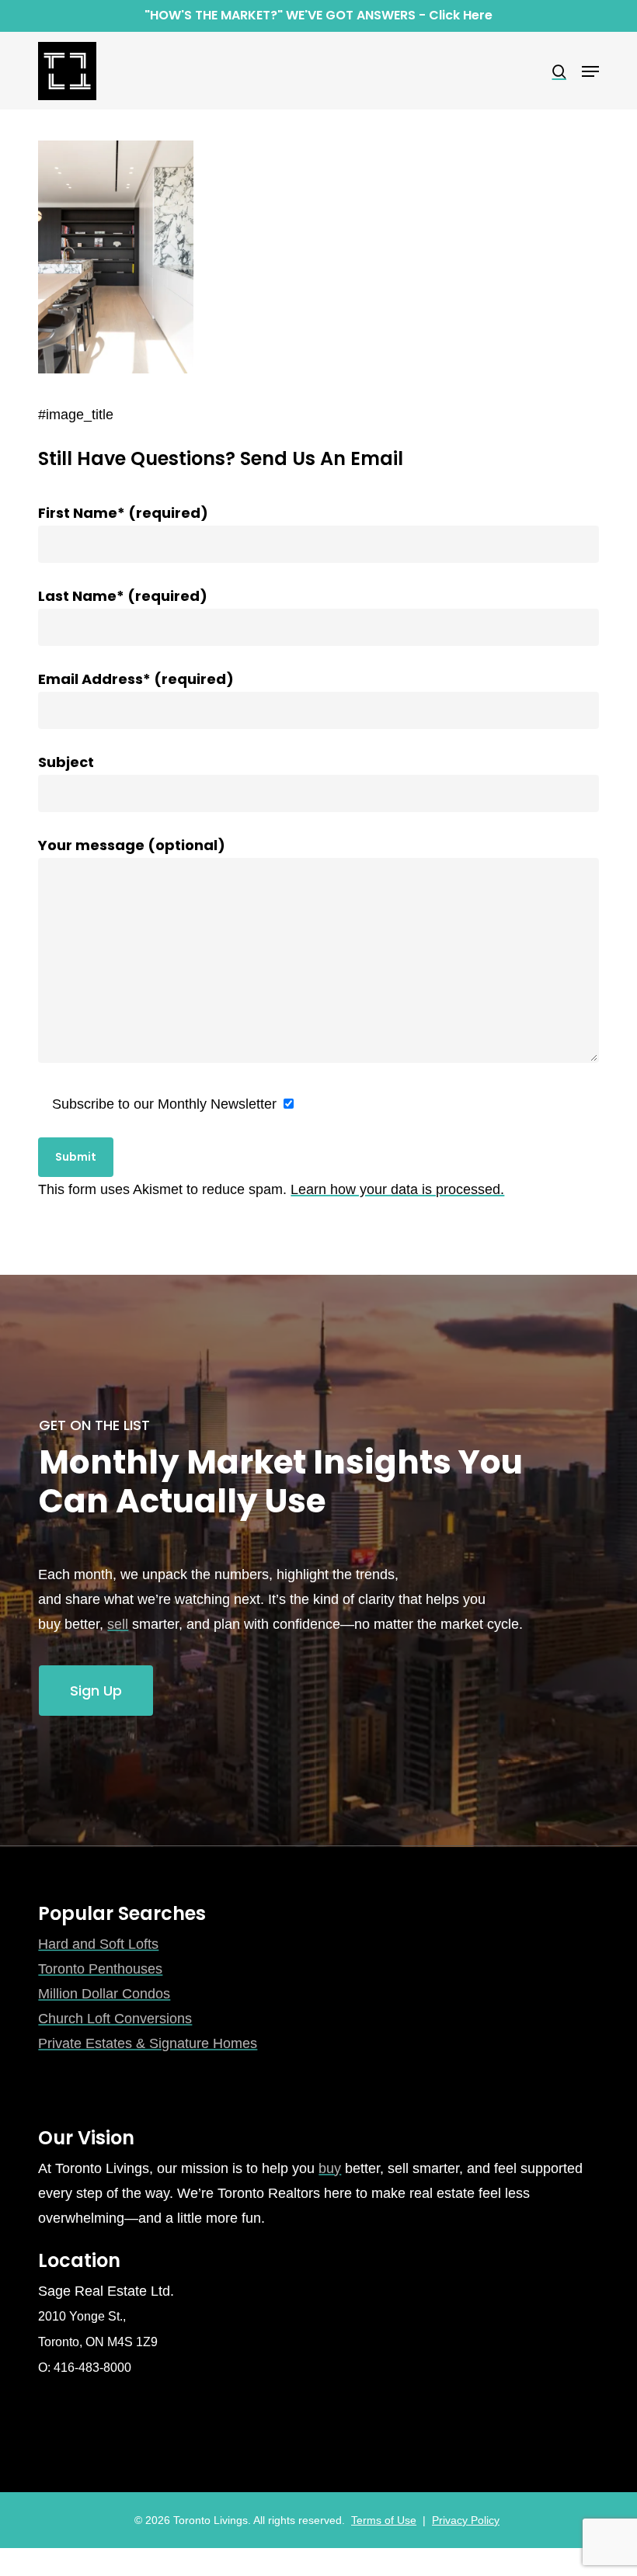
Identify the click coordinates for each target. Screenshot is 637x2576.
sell (118, 1624)
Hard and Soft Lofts (98, 1944)
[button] (590, 71)
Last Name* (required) (123, 596)
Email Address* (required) (136, 679)
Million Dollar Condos (104, 1994)
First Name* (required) (123, 513)
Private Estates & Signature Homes (148, 2043)
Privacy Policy (466, 2520)
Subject (66, 762)
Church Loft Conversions (115, 2019)
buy (330, 2168)
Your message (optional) (132, 845)
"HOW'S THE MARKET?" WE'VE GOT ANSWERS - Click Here (318, 15)
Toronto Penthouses (100, 1969)
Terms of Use (384, 2520)
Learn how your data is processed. (397, 1189)
